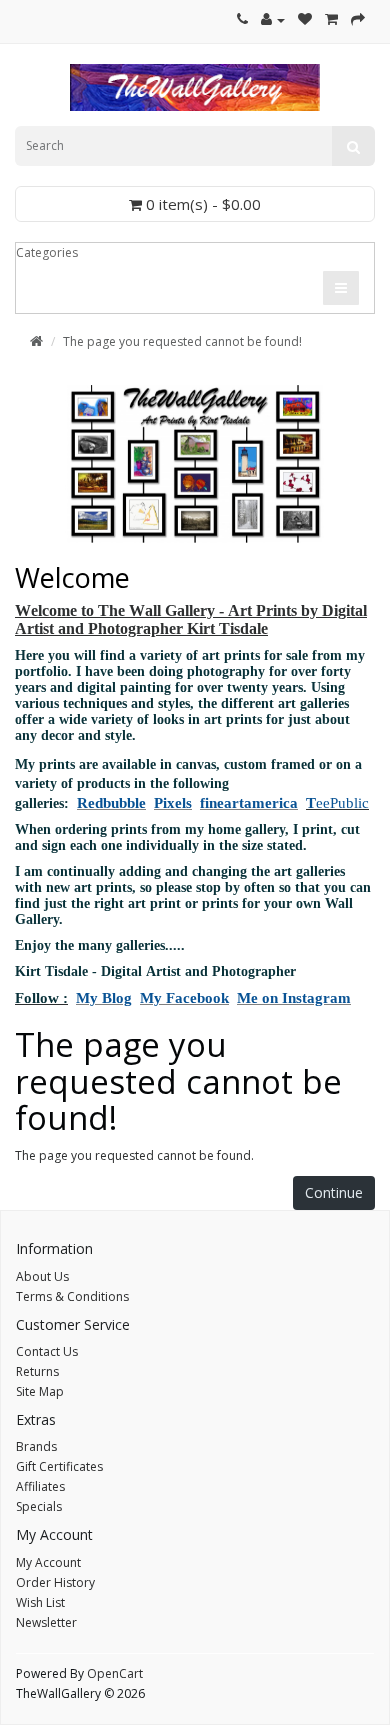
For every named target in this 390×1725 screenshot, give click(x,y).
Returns (37, 1371)
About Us (42, 1276)
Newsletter (46, 1622)
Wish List (40, 1602)
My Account (48, 1562)
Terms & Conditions (72, 1296)
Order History (55, 1582)
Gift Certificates (59, 1466)
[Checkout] (358, 19)
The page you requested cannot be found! (182, 341)
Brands (36, 1446)
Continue (334, 1192)
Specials (39, 1506)
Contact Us (47, 1351)
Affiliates (40, 1486)
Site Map (40, 1391)
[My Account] (273, 19)
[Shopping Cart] (331, 19)
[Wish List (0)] (305, 19)
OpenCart (115, 1673)
